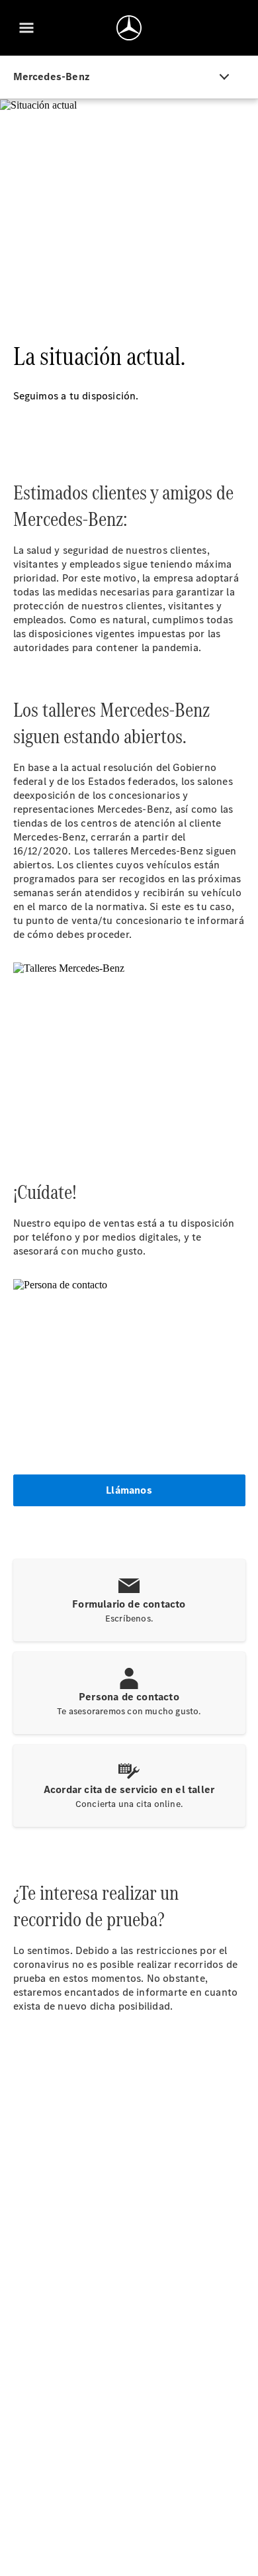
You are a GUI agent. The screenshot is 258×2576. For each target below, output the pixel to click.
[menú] (26, 28)
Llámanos (129, 1490)
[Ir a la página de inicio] (129, 28)
